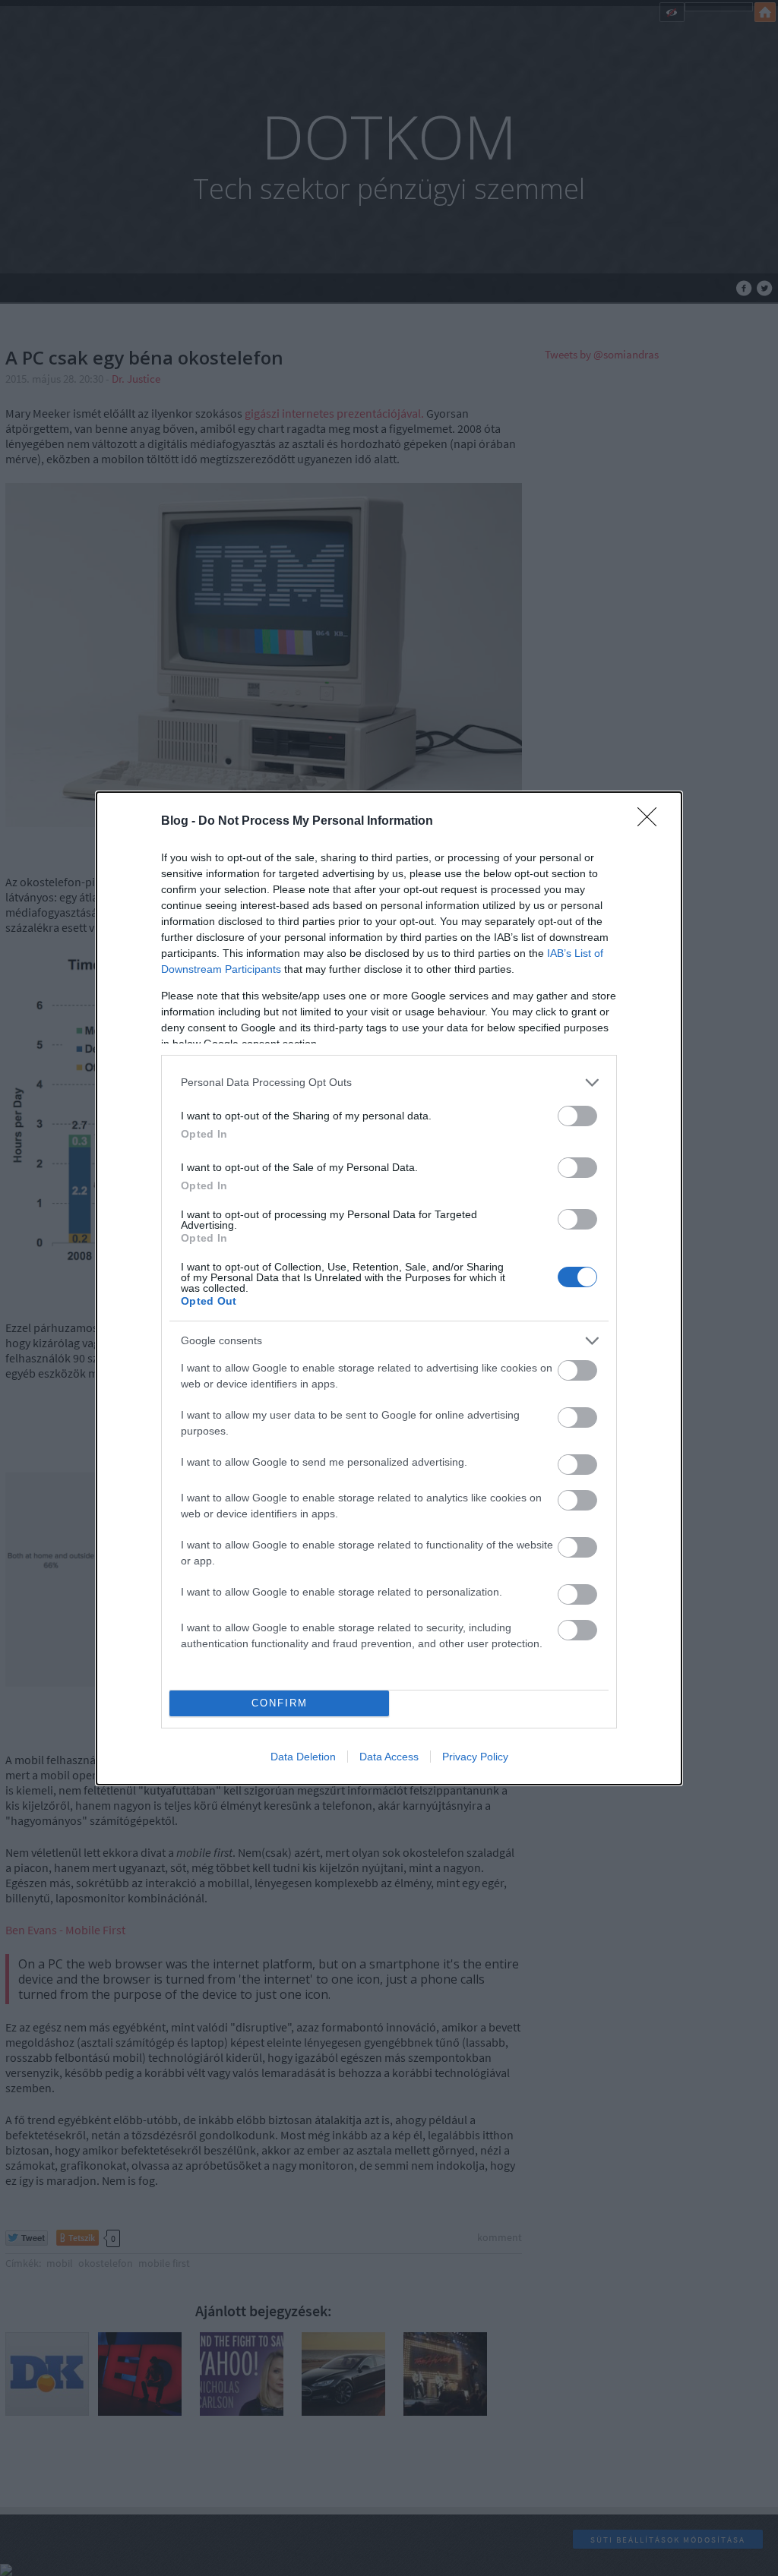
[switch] (577, 1116)
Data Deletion (303, 1757)
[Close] (652, 822)
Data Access (389, 1757)
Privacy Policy (475, 1757)
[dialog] (389, 1288)
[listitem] (389, 1083)
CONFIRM (280, 1703)
